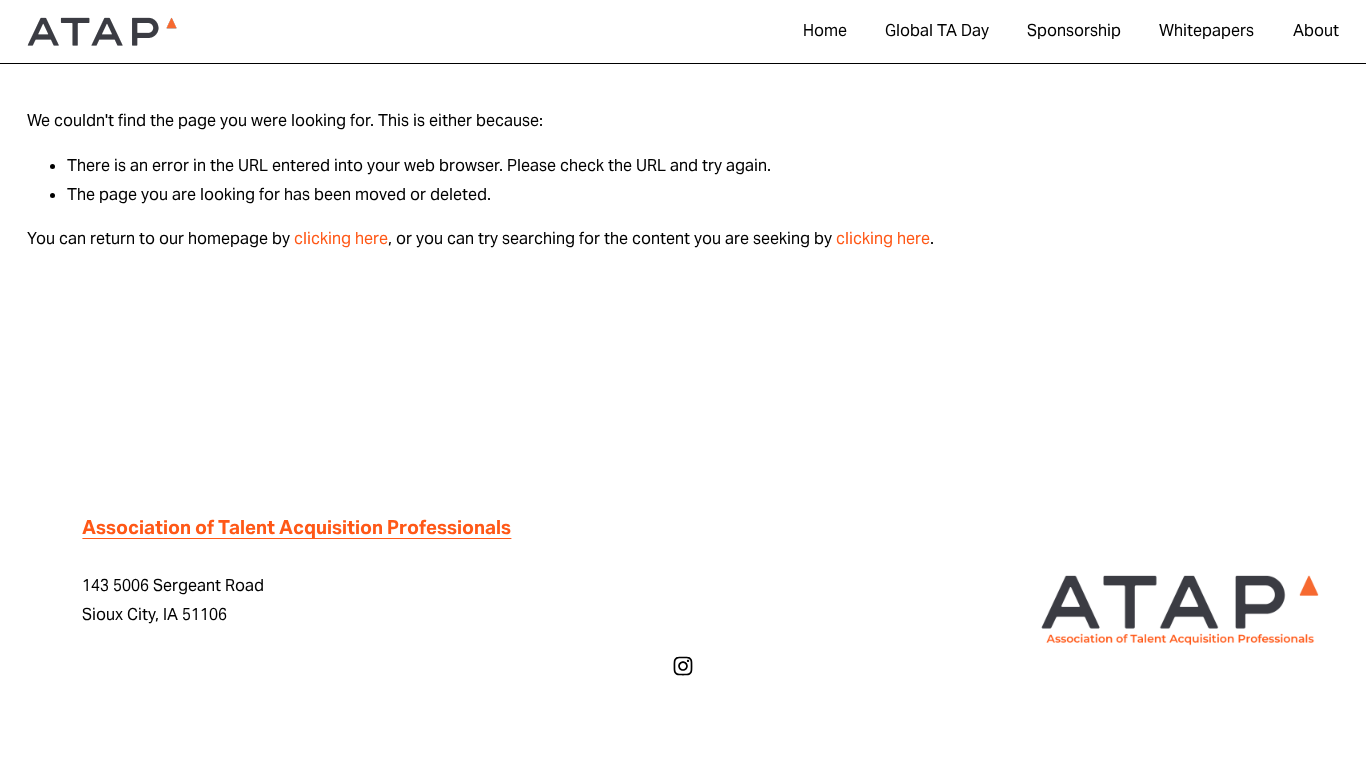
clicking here (341, 238)
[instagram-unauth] (683, 666)
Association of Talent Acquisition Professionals (296, 527)
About (1316, 30)
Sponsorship (1074, 30)
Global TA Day (937, 30)
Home (825, 30)
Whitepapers (1206, 30)
